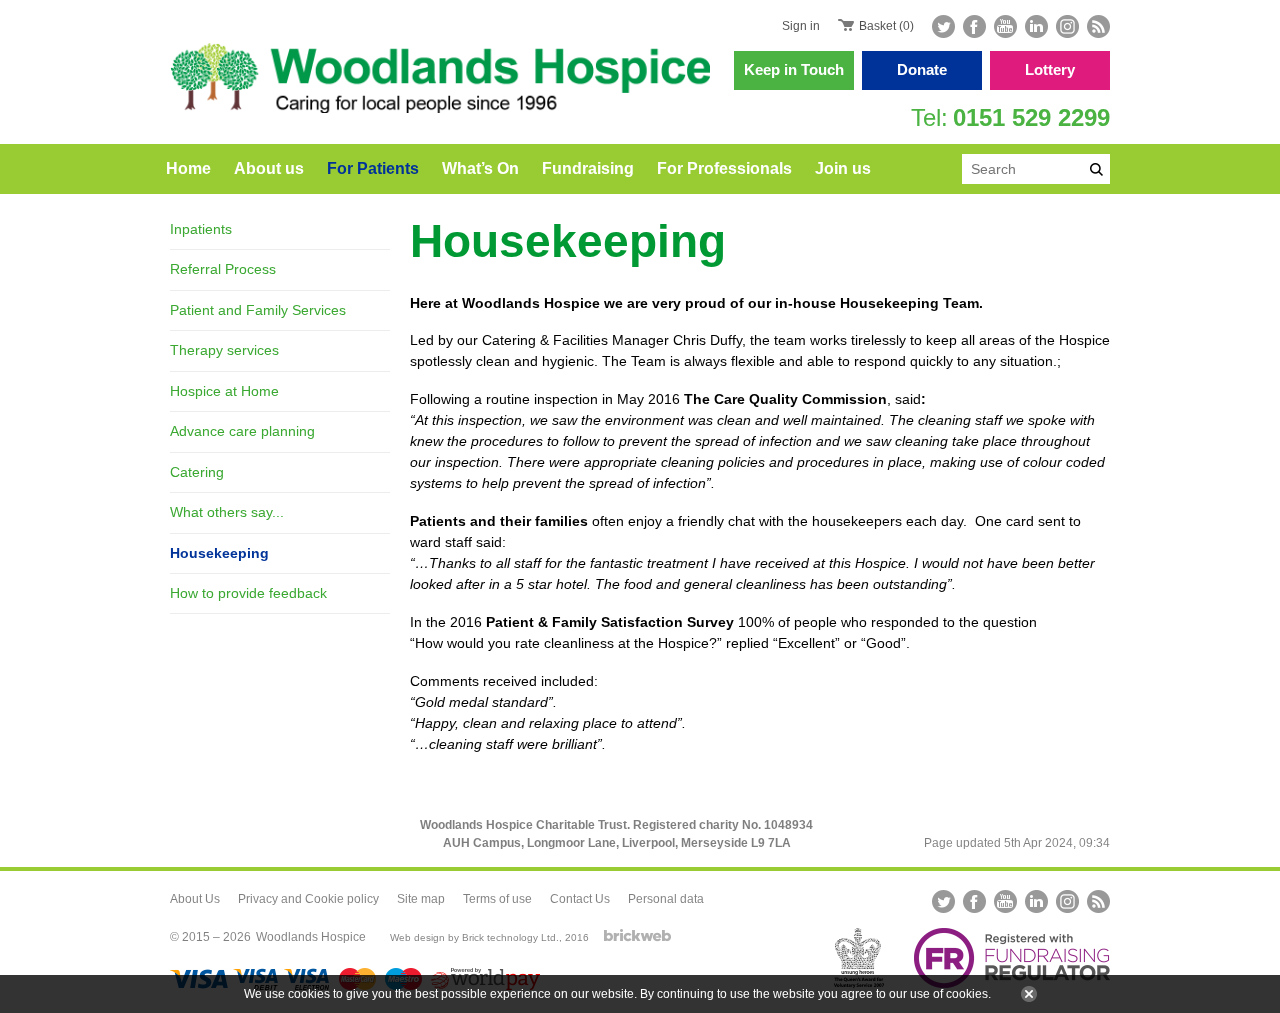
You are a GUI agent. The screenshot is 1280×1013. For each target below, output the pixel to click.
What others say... (227, 512)
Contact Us (580, 899)
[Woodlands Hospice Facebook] (974, 26)
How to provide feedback (248, 593)
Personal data (666, 899)
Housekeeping (219, 553)
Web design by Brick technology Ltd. (474, 937)
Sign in (801, 26)
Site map (421, 899)
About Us (195, 899)
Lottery (1050, 69)
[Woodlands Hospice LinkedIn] (1036, 26)
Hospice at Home (224, 391)
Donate (922, 69)
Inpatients (201, 229)
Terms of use (497, 899)
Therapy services (224, 350)
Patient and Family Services (258, 310)
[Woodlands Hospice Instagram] (1067, 26)
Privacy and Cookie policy (308, 899)
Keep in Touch (794, 69)
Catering (197, 472)
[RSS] (1096, 26)
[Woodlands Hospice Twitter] (945, 26)
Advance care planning (242, 431)
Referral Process (223, 269)
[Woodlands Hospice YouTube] (1005, 26)
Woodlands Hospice (311, 937)
